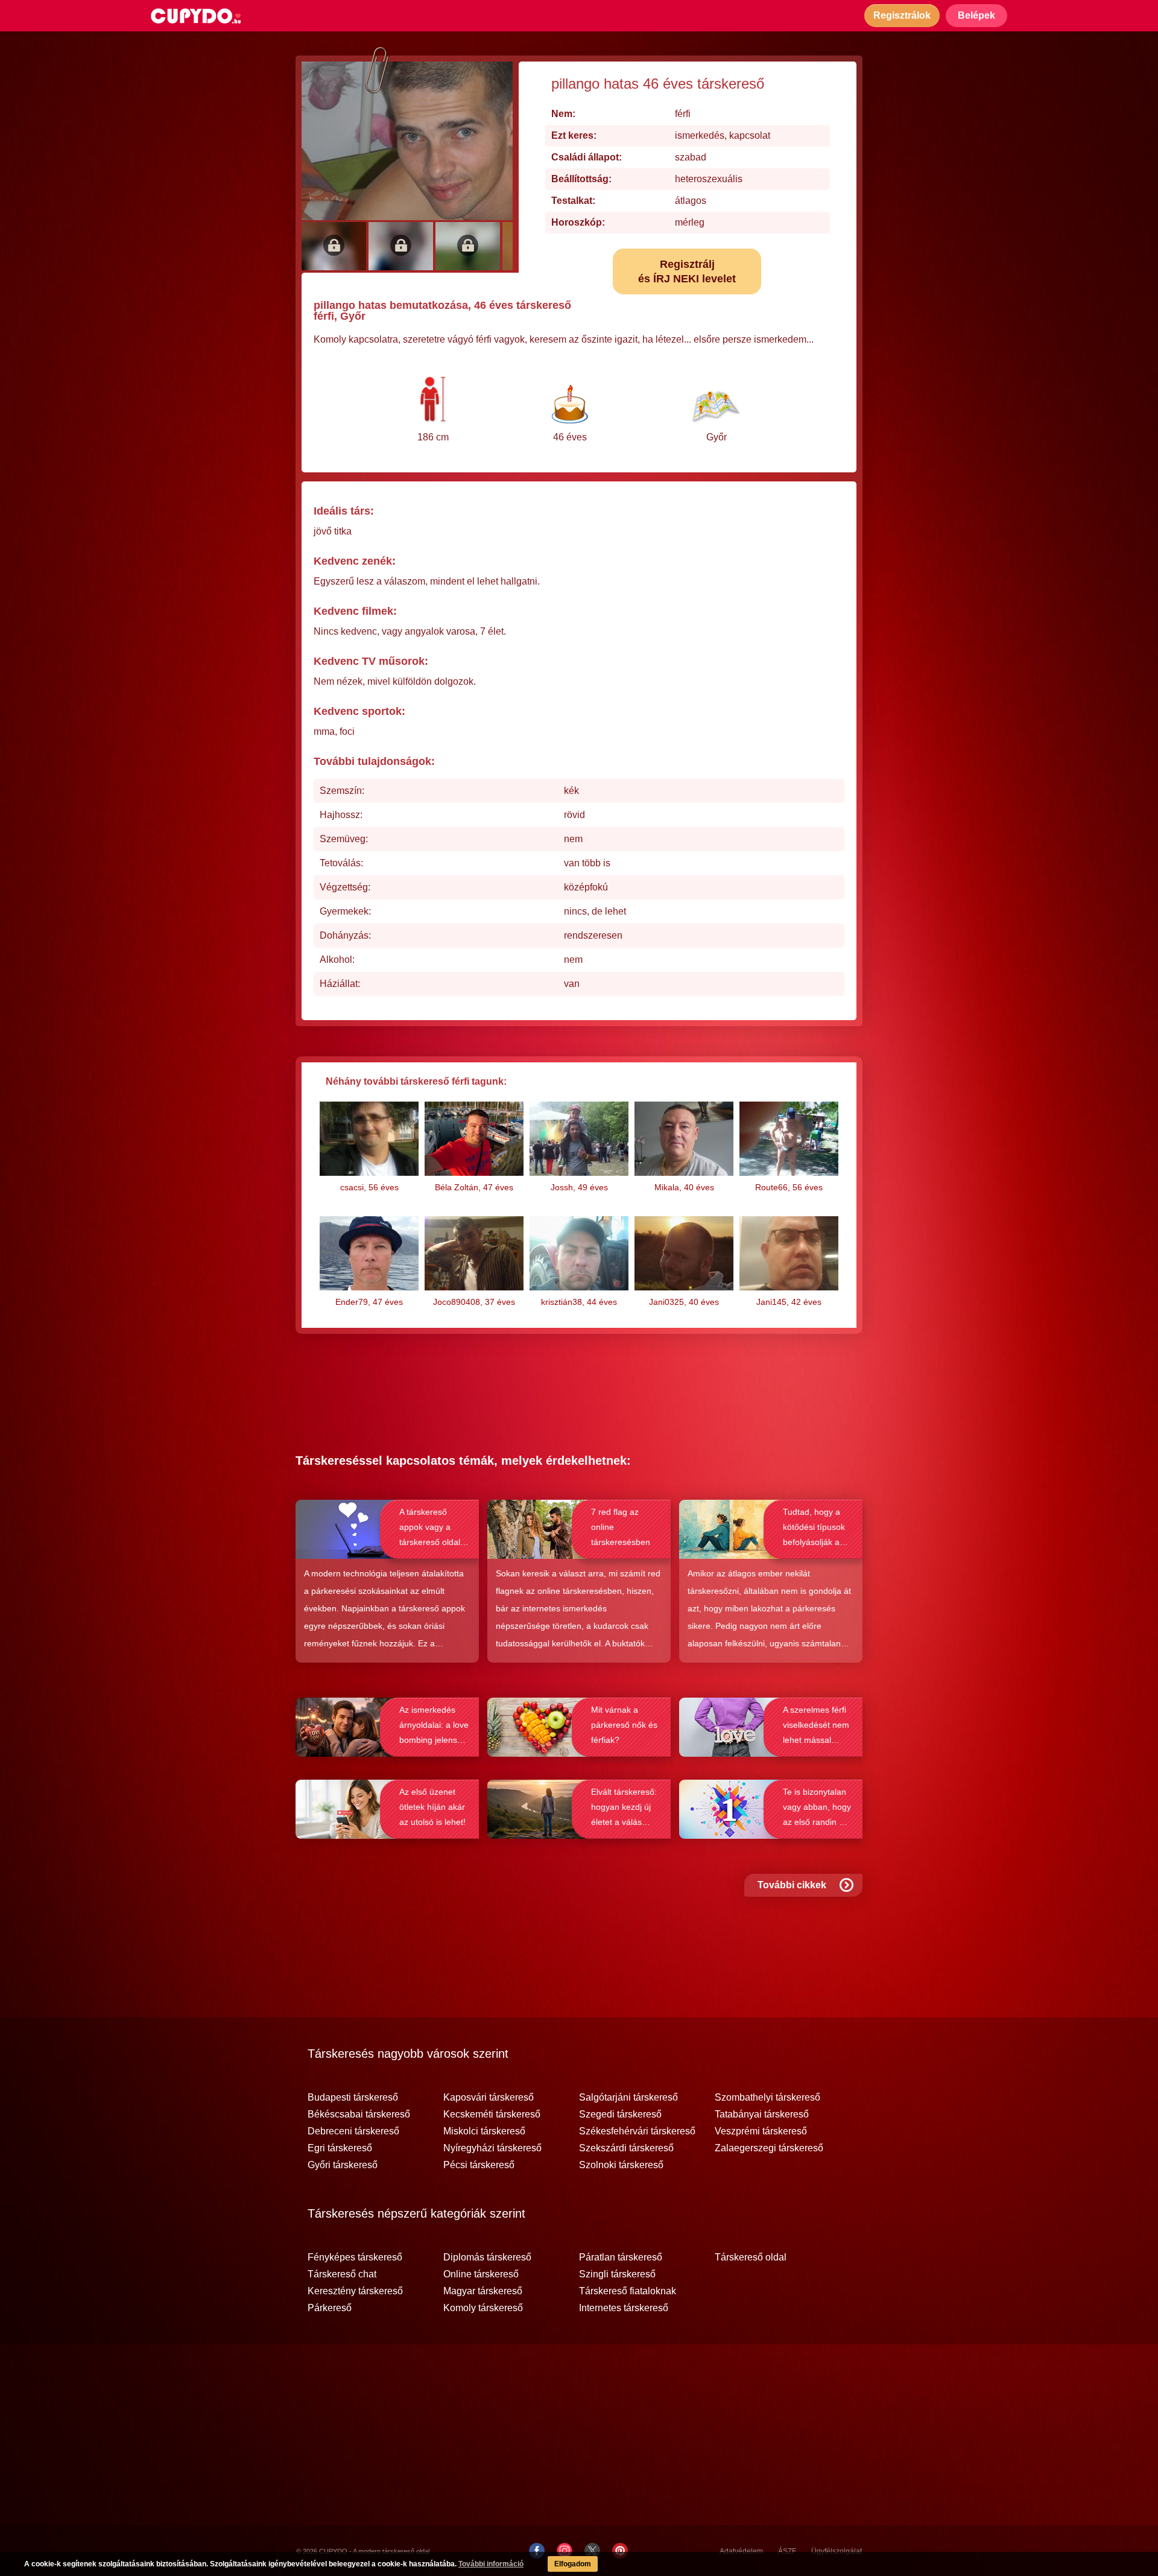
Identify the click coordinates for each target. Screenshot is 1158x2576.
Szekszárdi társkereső (626, 2148)
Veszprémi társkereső (761, 2131)
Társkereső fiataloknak (628, 2291)
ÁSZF (787, 2551)
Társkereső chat (342, 2274)
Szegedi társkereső (620, 2114)
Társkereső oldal (751, 2257)
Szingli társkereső (617, 2274)
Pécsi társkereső (479, 2165)
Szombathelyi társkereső (767, 2098)
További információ (491, 2564)
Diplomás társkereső (487, 2257)
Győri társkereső (343, 2165)
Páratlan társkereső (621, 2257)
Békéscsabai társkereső (359, 2114)
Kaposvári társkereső (489, 2098)
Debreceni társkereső (353, 2131)
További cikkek (792, 1885)
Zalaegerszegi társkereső (769, 2148)
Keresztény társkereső (355, 2291)
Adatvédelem (741, 2551)
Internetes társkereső (624, 2308)
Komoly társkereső (483, 2308)
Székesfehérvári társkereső (637, 2131)
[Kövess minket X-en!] (592, 2551)
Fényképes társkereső (355, 2257)
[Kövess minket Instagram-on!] (565, 2551)
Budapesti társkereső (353, 2098)
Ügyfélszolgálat (837, 2551)
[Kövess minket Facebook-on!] (537, 2551)
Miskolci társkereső (484, 2131)
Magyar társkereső (483, 2291)
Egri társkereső (340, 2148)
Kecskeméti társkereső (492, 2114)
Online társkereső (481, 2274)
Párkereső (330, 2308)
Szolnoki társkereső (621, 2165)
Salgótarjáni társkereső (628, 2098)
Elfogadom (573, 2564)
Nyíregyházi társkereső (492, 2148)
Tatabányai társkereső (762, 2114)
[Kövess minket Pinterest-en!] (620, 2551)
